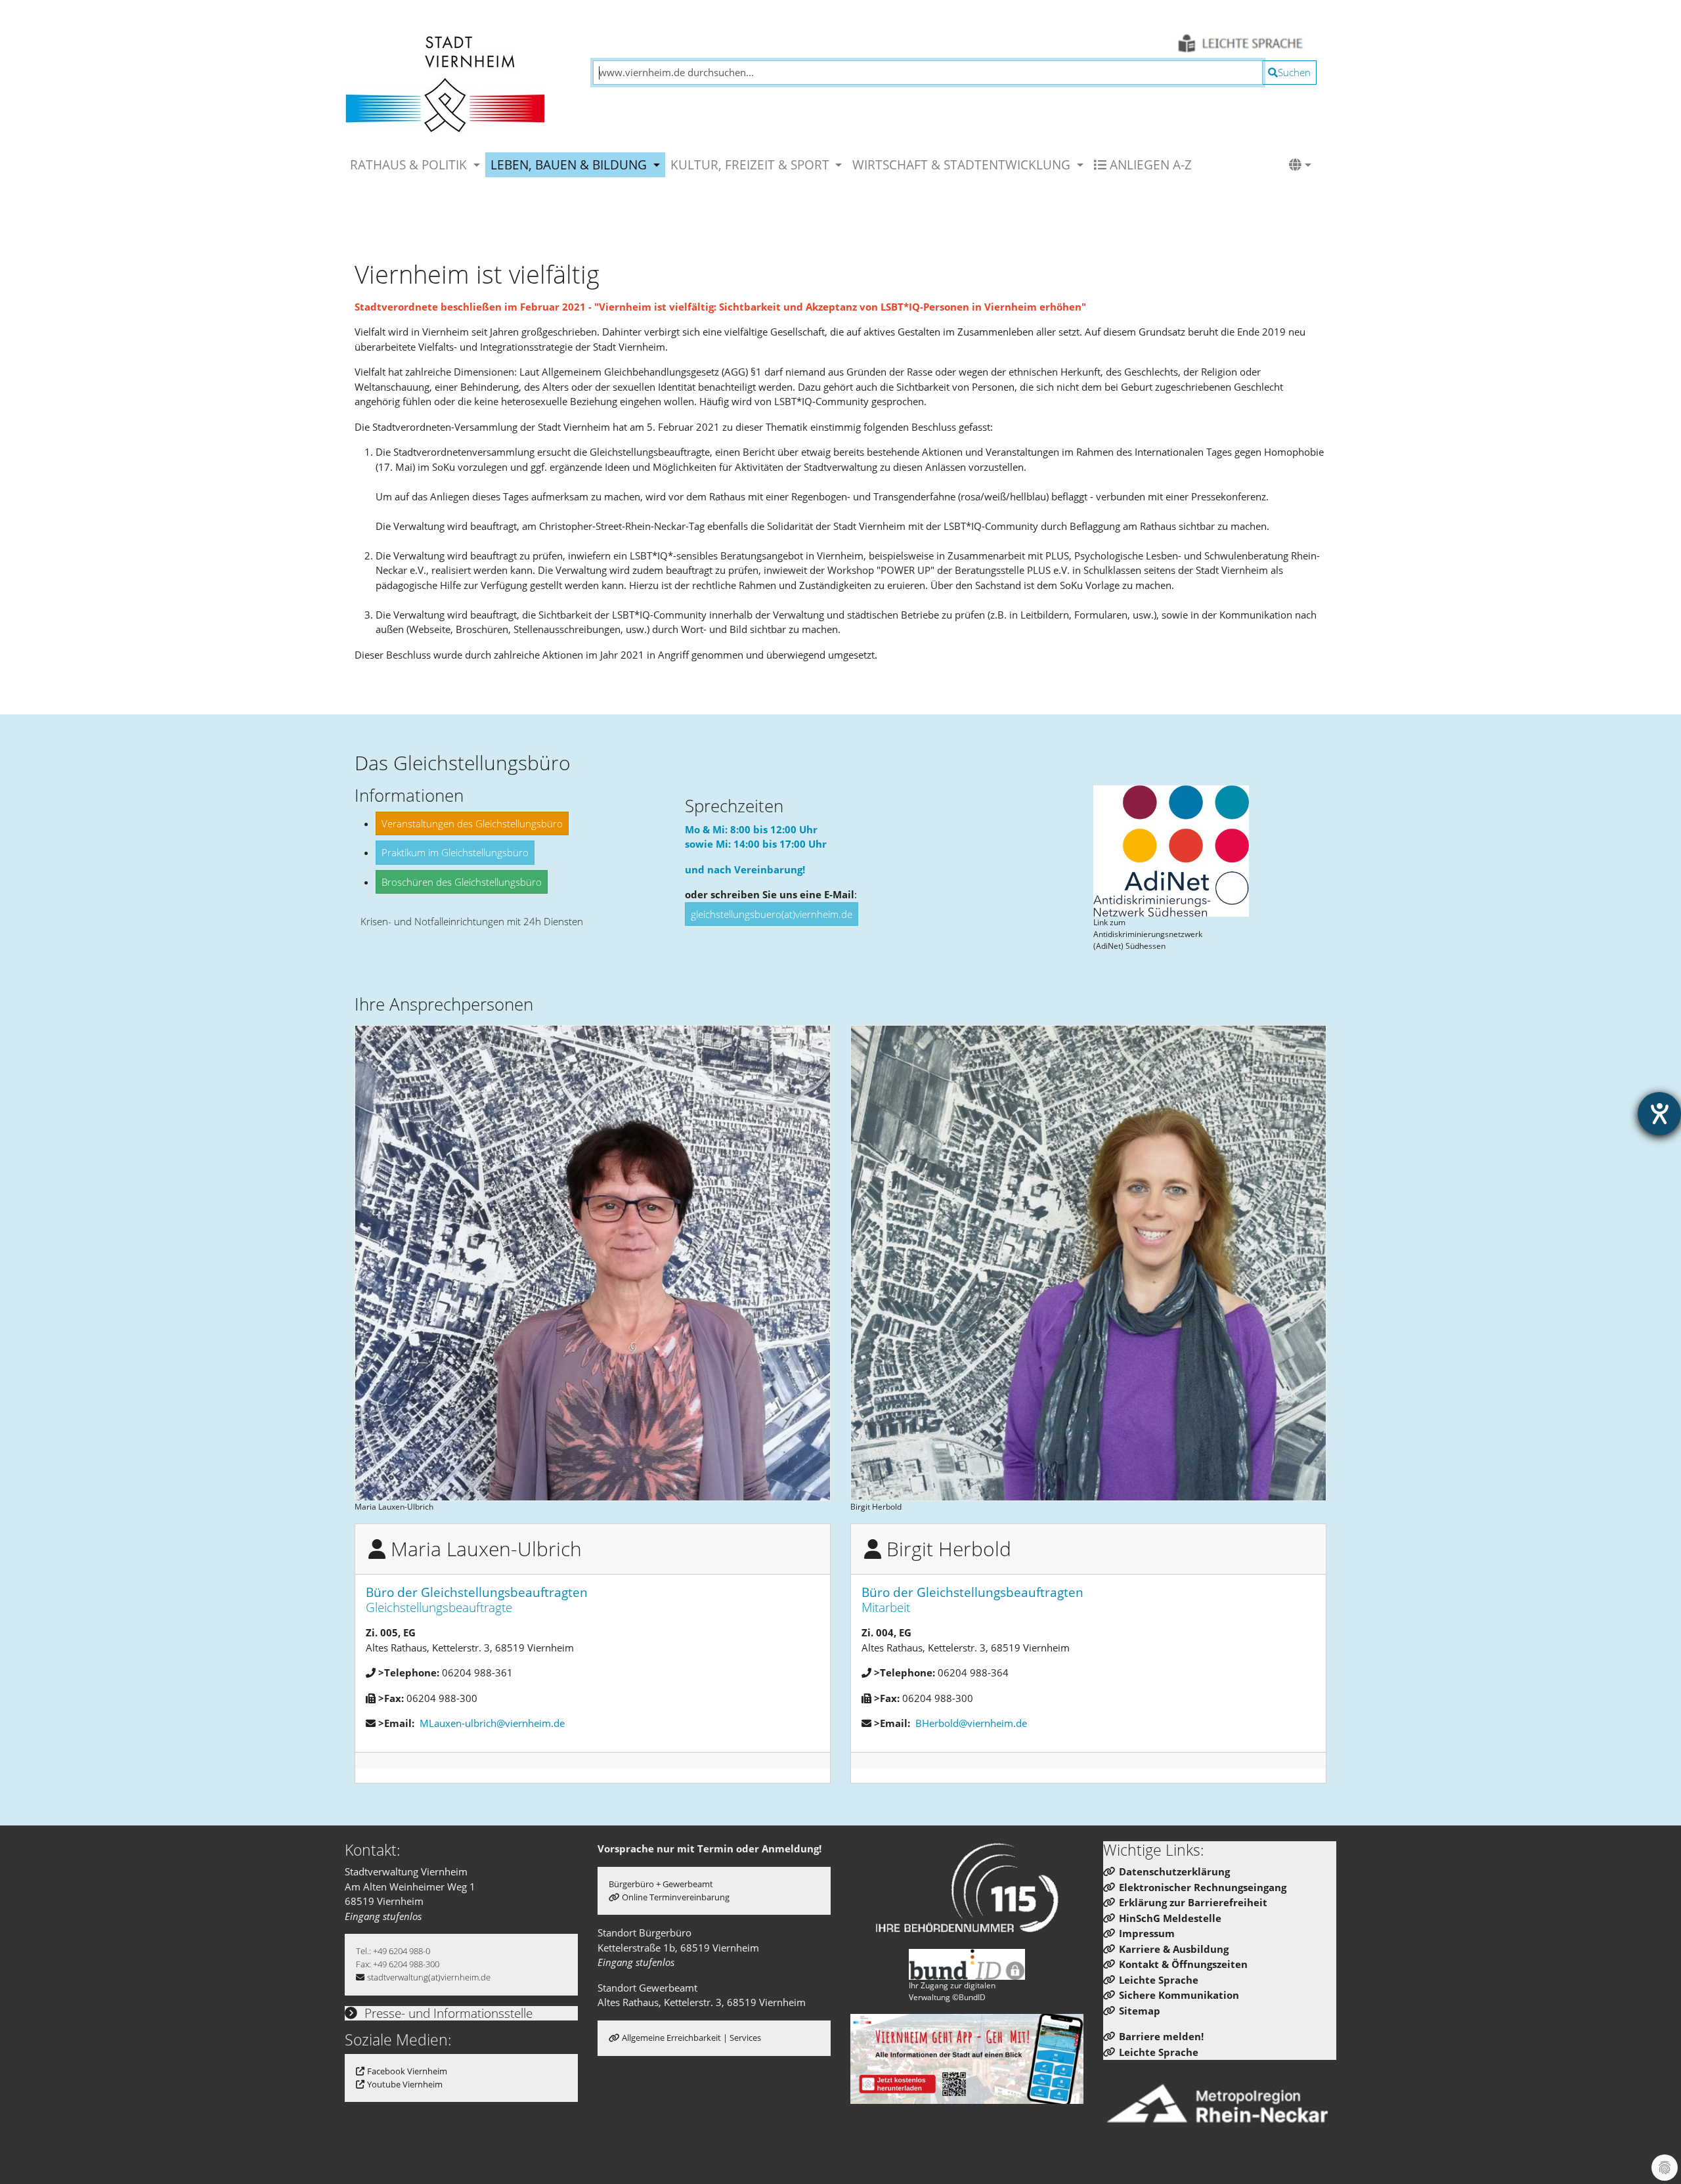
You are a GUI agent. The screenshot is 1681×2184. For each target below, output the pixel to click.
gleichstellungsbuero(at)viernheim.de (772, 914)
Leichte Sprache (1159, 1980)
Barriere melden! (1161, 2036)
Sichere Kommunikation (1179, 1995)
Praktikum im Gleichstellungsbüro (455, 852)
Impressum (1147, 1933)
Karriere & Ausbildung (1174, 1949)
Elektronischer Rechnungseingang (1203, 1887)
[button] (1300, 165)
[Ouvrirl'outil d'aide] (1659, 1114)
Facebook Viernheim (407, 2071)
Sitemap (1140, 2011)
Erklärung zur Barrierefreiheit (1193, 1902)
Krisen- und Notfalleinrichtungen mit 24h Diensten (472, 921)
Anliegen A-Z (1149, 164)
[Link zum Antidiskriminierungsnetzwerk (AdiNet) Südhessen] (1171, 851)
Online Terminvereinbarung (676, 1897)
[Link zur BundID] (967, 1964)
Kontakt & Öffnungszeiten (1183, 1964)
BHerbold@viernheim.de (971, 1723)
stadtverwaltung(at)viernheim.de (429, 1977)
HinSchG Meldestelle (1170, 1918)
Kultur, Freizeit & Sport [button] (752, 164)
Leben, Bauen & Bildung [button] (570, 164)
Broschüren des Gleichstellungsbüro (462, 882)
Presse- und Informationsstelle (447, 2013)
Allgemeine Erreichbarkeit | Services (691, 2038)
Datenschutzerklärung (1174, 1871)
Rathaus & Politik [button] (410, 164)
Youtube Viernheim (405, 2084)
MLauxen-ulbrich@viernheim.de (492, 1723)
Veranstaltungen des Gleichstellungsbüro (472, 823)
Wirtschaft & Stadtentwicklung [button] (963, 164)
